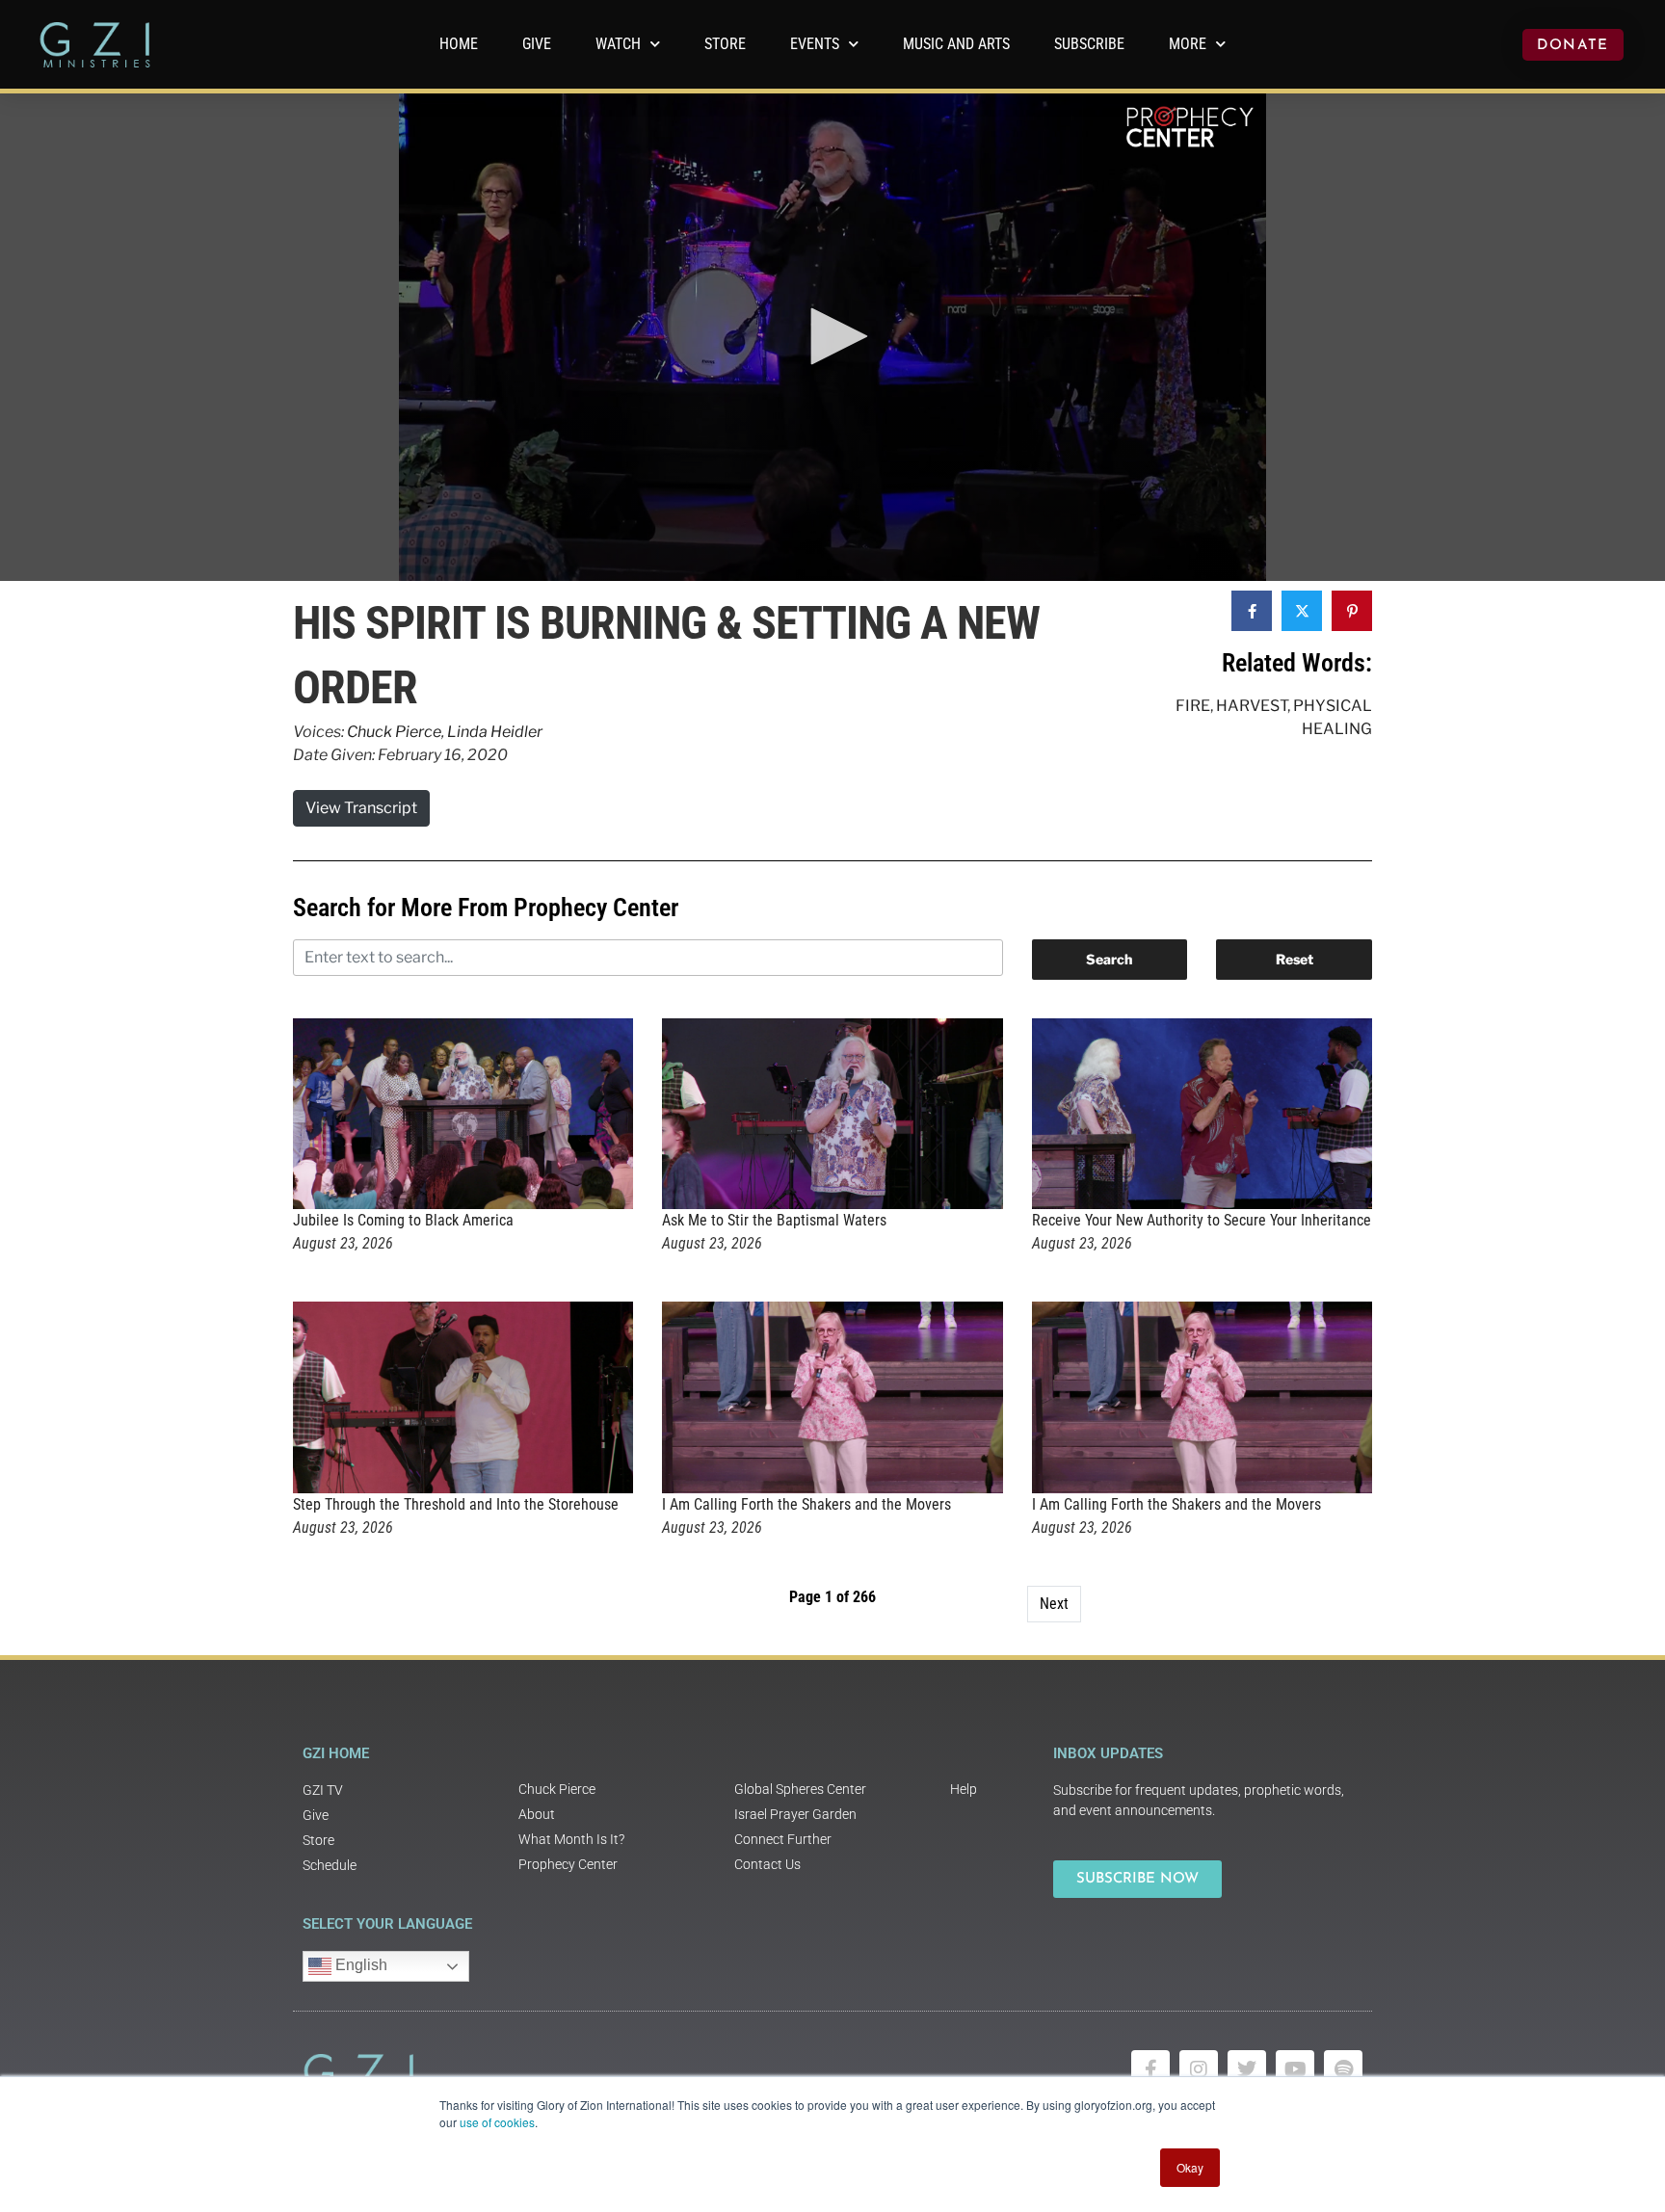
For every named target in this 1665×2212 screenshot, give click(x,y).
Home (459, 44)
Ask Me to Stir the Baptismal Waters (774, 1220)
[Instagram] (1199, 2069)
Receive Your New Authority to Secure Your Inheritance (1202, 1220)
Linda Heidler (495, 732)
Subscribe (1089, 44)
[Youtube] (1295, 2069)
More (1188, 44)
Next (1054, 1604)
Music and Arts (956, 44)
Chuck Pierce (394, 732)
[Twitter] (1247, 2069)
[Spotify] (1343, 2069)
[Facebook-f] (1150, 2069)
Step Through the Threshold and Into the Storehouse (456, 1504)
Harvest (1252, 706)
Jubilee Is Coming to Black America (403, 1220)
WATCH (618, 44)
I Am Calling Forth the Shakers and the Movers (806, 1504)
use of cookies (497, 2122)
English (359, 1965)
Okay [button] (1190, 2167)
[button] (832, 336)
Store (725, 44)
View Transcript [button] (361, 808)
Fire (1193, 706)
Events (815, 44)
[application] (832, 337)
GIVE (537, 44)
